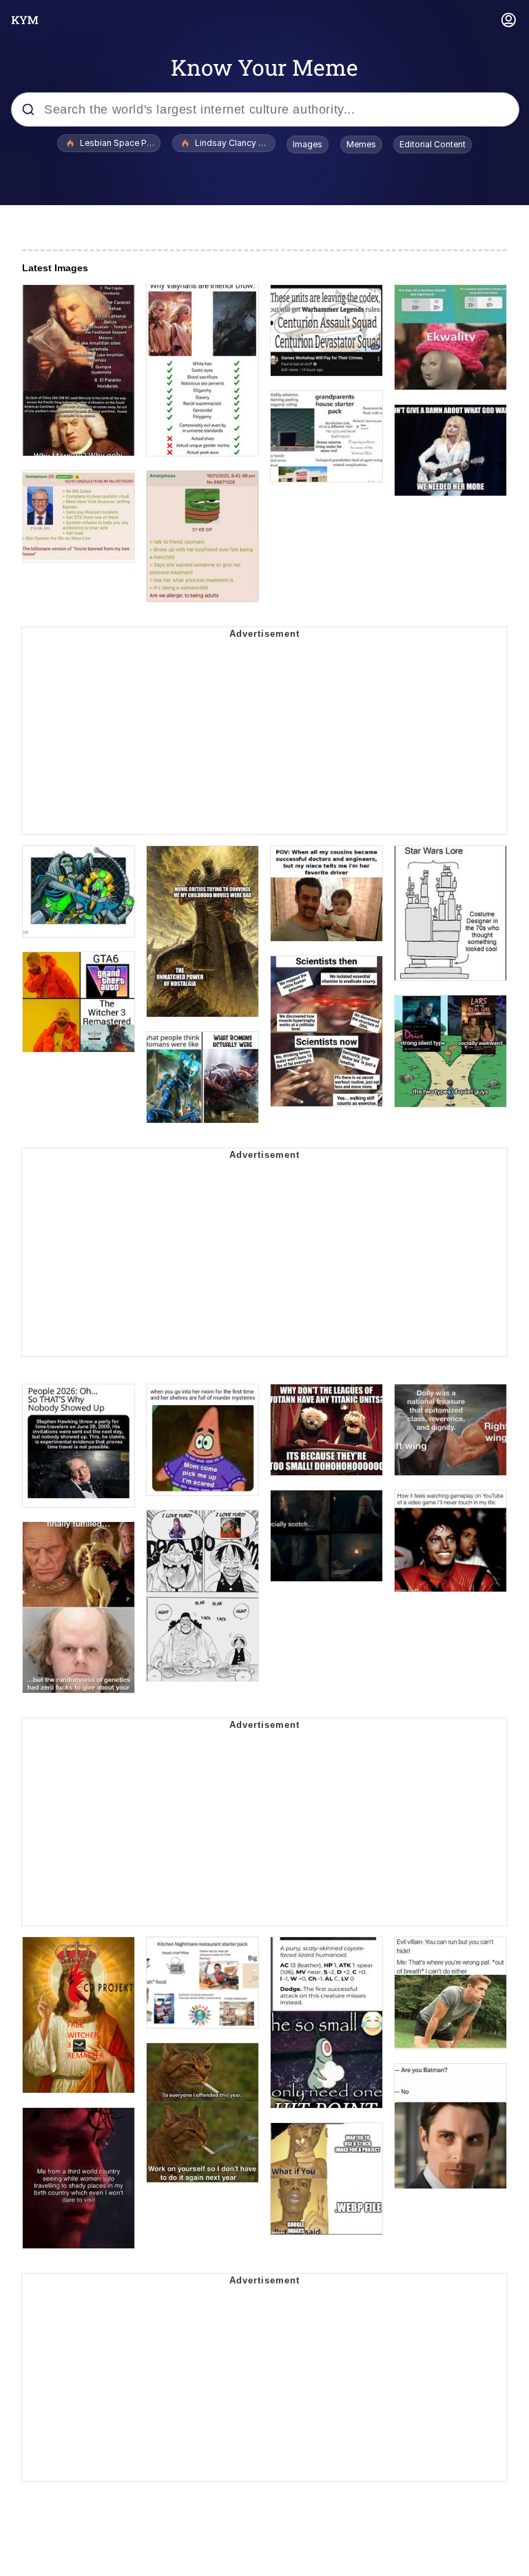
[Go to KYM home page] (25, 20)
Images (308, 144)
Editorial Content (433, 144)
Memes (361, 144)
